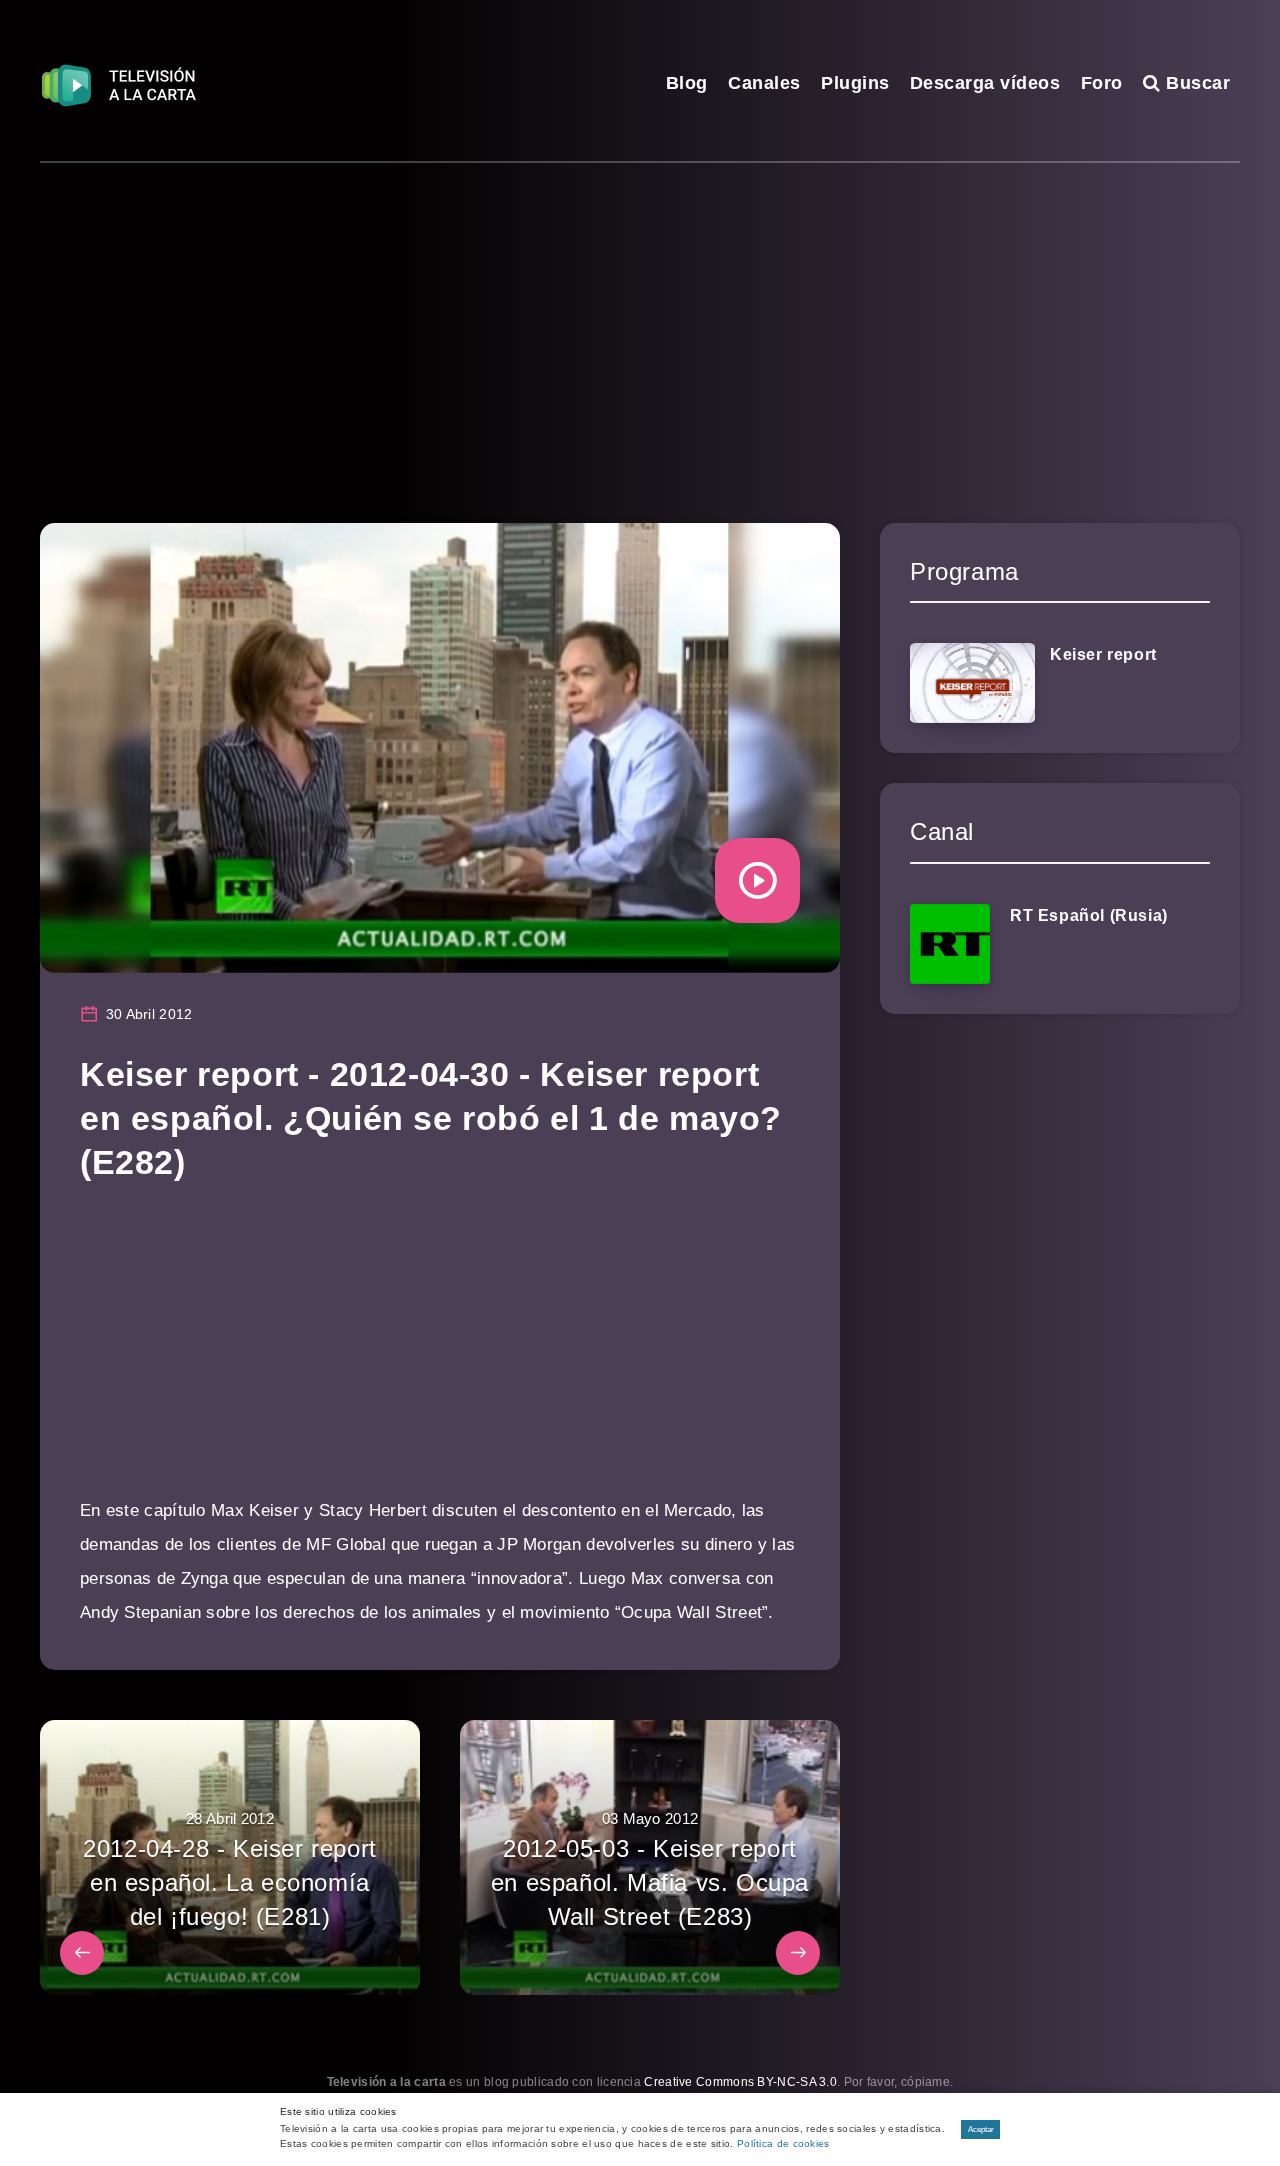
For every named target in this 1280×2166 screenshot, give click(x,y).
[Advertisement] (640, 313)
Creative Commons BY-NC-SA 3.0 (740, 2082)
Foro (1102, 83)
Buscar (1195, 83)
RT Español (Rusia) (1089, 915)
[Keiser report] (972, 683)
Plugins (855, 83)
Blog (687, 83)
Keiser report (1103, 654)
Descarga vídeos (985, 83)
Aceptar (981, 2129)
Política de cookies (783, 2143)
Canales (764, 83)
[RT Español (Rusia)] (950, 944)
